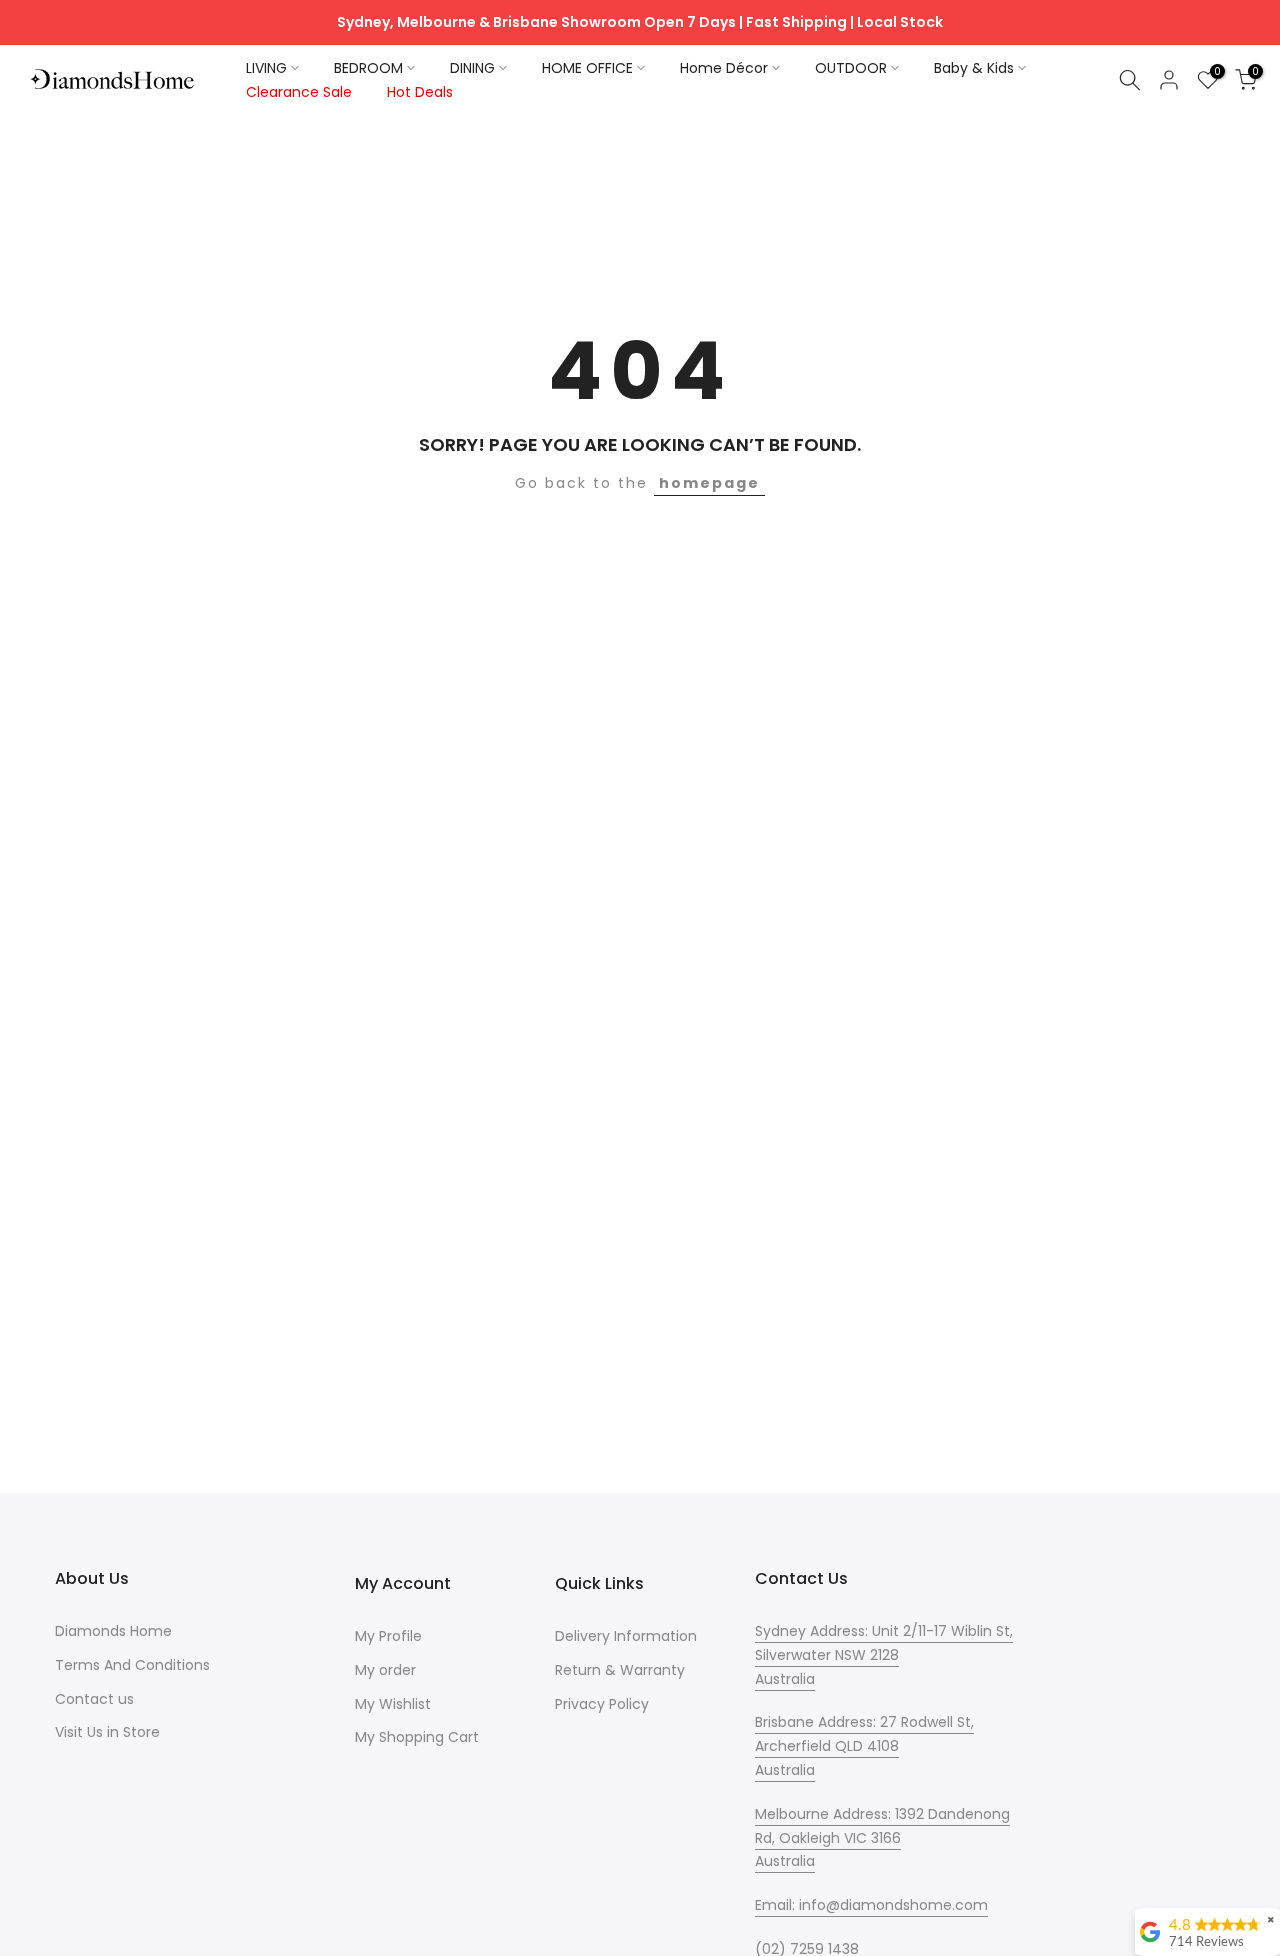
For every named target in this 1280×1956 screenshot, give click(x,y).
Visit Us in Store (107, 1732)
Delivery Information (626, 1636)
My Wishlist (393, 1704)
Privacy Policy (602, 1704)
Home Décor (724, 68)
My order (385, 1670)
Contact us (94, 1699)
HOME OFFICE (587, 68)
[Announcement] (640, 23)
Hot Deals (420, 92)
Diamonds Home (113, 1631)
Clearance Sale (299, 92)
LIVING (266, 68)
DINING (472, 68)
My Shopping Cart (417, 1737)
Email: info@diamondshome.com (871, 1905)
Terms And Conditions (132, 1665)
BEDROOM (368, 68)
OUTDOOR (851, 68)
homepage (709, 483)
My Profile (388, 1636)
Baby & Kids (974, 68)
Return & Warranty (620, 1670)
